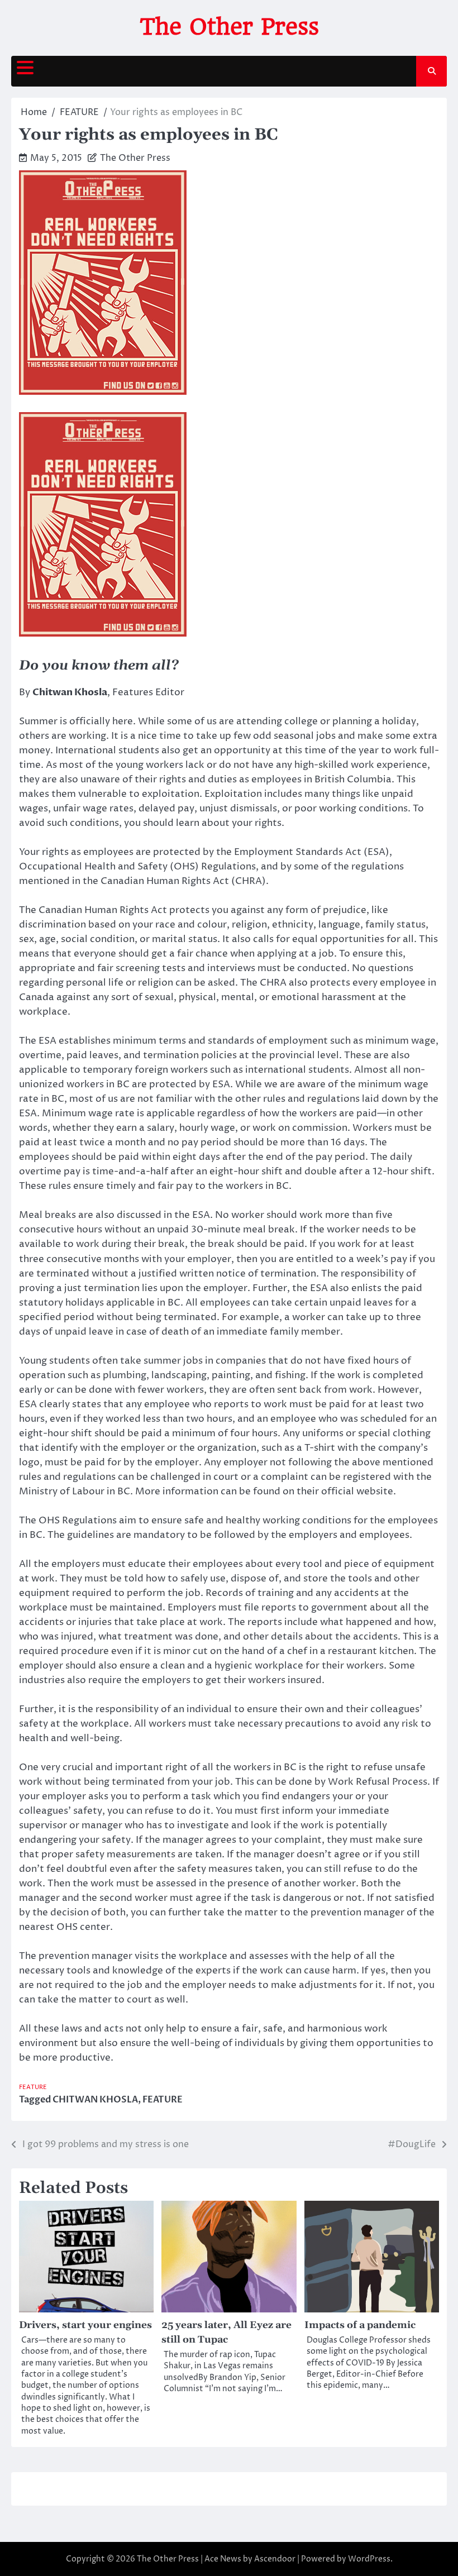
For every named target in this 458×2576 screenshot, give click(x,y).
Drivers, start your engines (85, 2325)
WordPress (369, 2559)
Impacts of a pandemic (360, 2325)
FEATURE (33, 2087)
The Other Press (229, 27)
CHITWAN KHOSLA (95, 2100)
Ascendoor (275, 2559)
